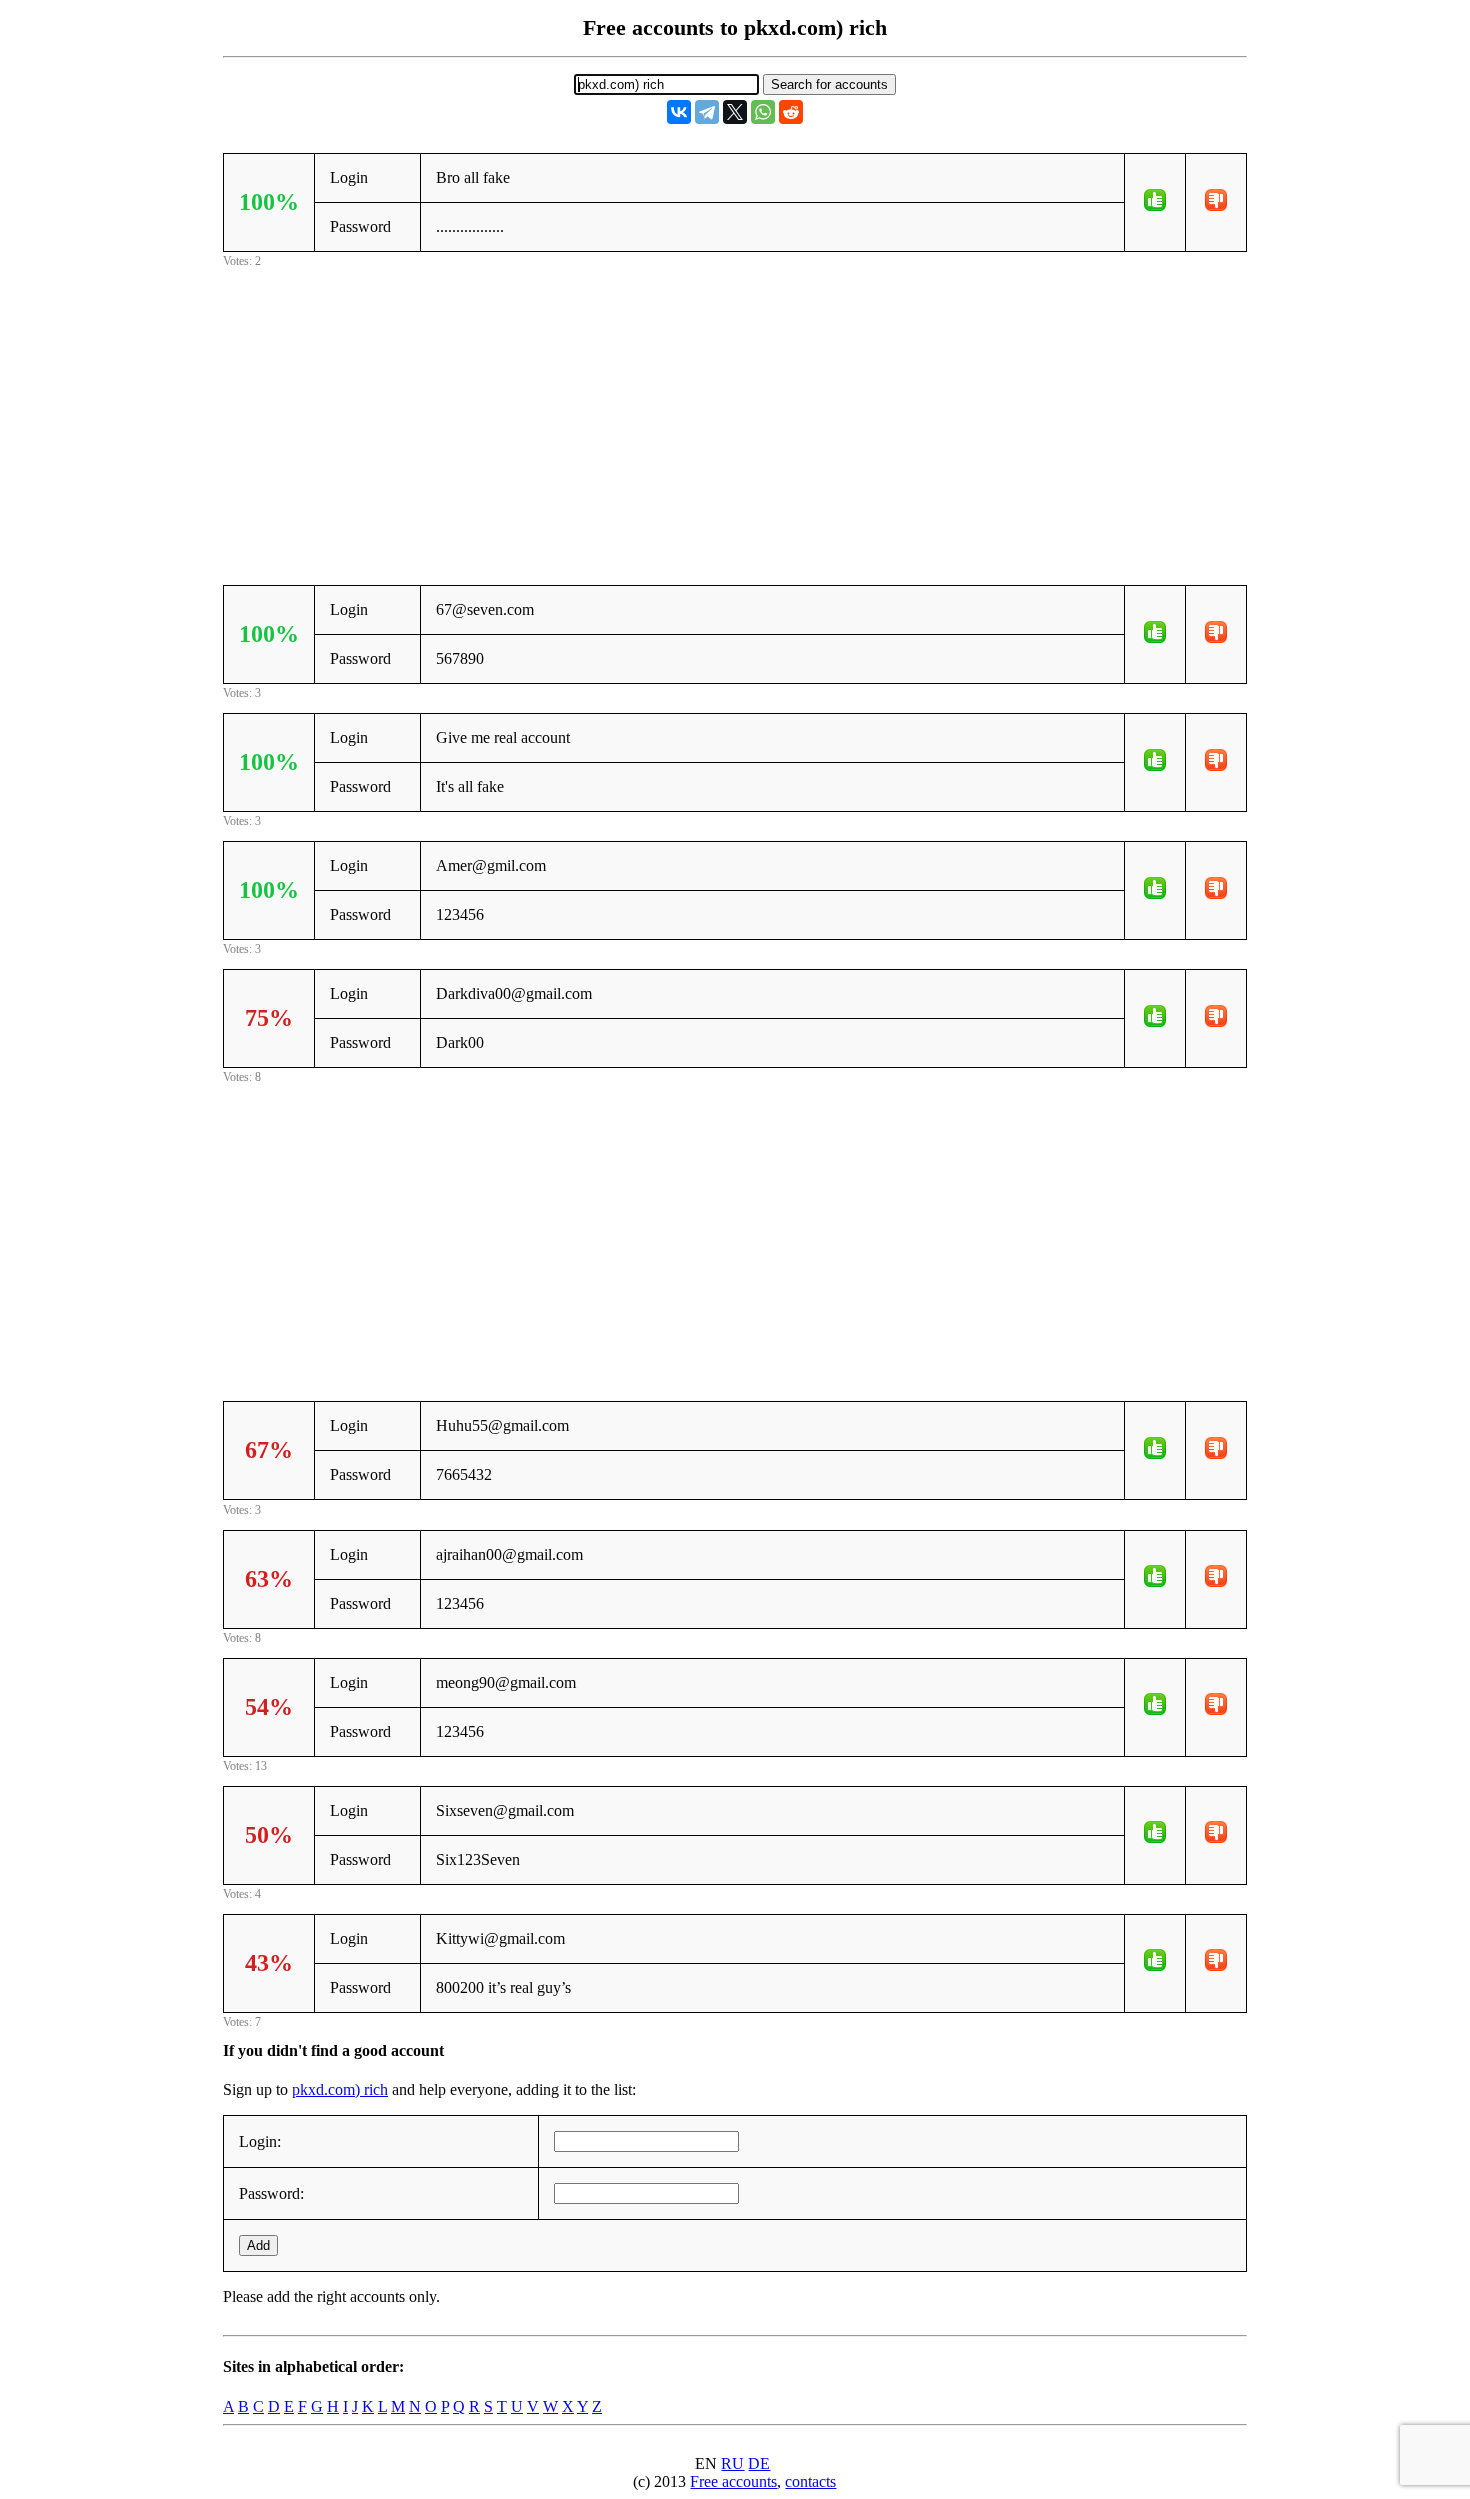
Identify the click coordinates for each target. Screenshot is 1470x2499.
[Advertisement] (735, 412)
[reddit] (791, 112)
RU (732, 2463)
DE (759, 2463)
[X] (735, 112)
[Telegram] (707, 112)
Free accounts (733, 2481)
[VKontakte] (679, 112)
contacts (810, 2481)
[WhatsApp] (763, 112)
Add (258, 2245)
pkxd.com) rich (340, 2089)
